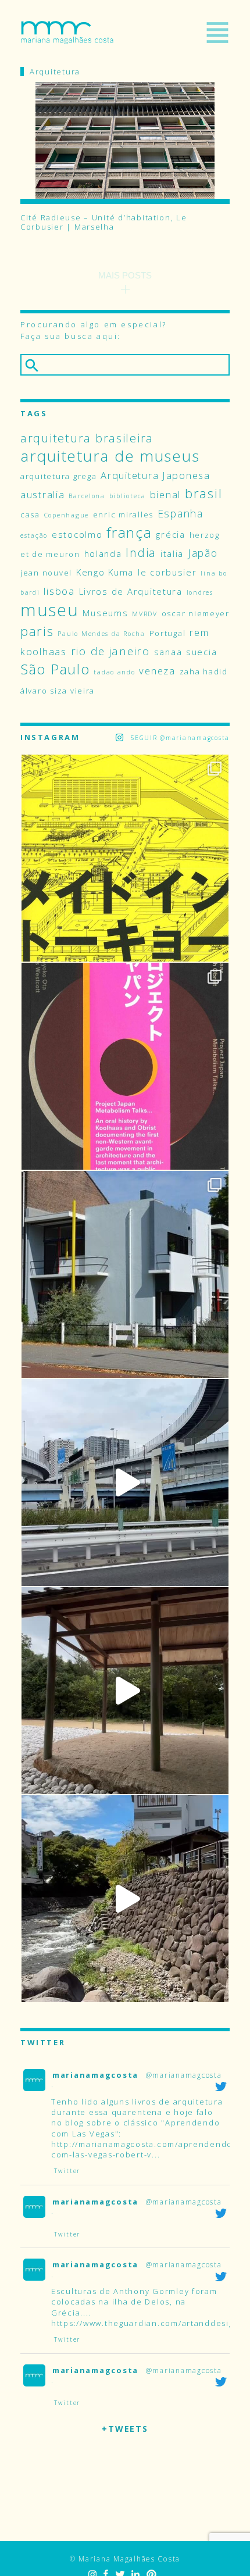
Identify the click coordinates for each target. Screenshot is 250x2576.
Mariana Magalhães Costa (67, 33)
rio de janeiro (110, 651)
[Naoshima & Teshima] (125, 1691)
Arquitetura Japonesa (156, 475)
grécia (170, 534)
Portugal (168, 633)
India (141, 553)
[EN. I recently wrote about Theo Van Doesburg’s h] (125, 1274)
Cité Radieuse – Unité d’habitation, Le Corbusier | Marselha (104, 222)
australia (43, 494)
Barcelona (87, 496)
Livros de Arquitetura (131, 591)
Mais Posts (125, 275)
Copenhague (67, 515)
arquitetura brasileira (87, 438)
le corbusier (167, 572)
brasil (203, 493)
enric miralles (123, 515)
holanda (103, 553)
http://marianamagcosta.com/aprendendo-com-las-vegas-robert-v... (144, 2149)
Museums (105, 613)
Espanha (181, 513)
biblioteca (128, 496)
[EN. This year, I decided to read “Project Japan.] (125, 1066)
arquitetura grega (58, 476)
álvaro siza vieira (58, 691)
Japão (203, 553)
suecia (201, 652)
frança (129, 532)
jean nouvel (46, 573)
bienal (165, 494)
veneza (157, 671)
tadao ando (114, 672)
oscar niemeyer (196, 613)
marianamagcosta (95, 2075)
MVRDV (145, 614)
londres (200, 592)
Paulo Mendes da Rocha (101, 634)
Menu (217, 33)
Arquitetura (55, 72)
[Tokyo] (125, 1482)
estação (34, 535)
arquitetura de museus (110, 456)
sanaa (168, 652)
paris (37, 631)
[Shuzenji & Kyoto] (125, 1899)
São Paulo (55, 669)
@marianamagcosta (184, 2075)
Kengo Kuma (105, 572)
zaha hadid (204, 671)
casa (30, 515)
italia (172, 553)
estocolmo (77, 534)
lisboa (59, 591)
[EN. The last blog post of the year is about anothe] (125, 858)
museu (50, 610)
